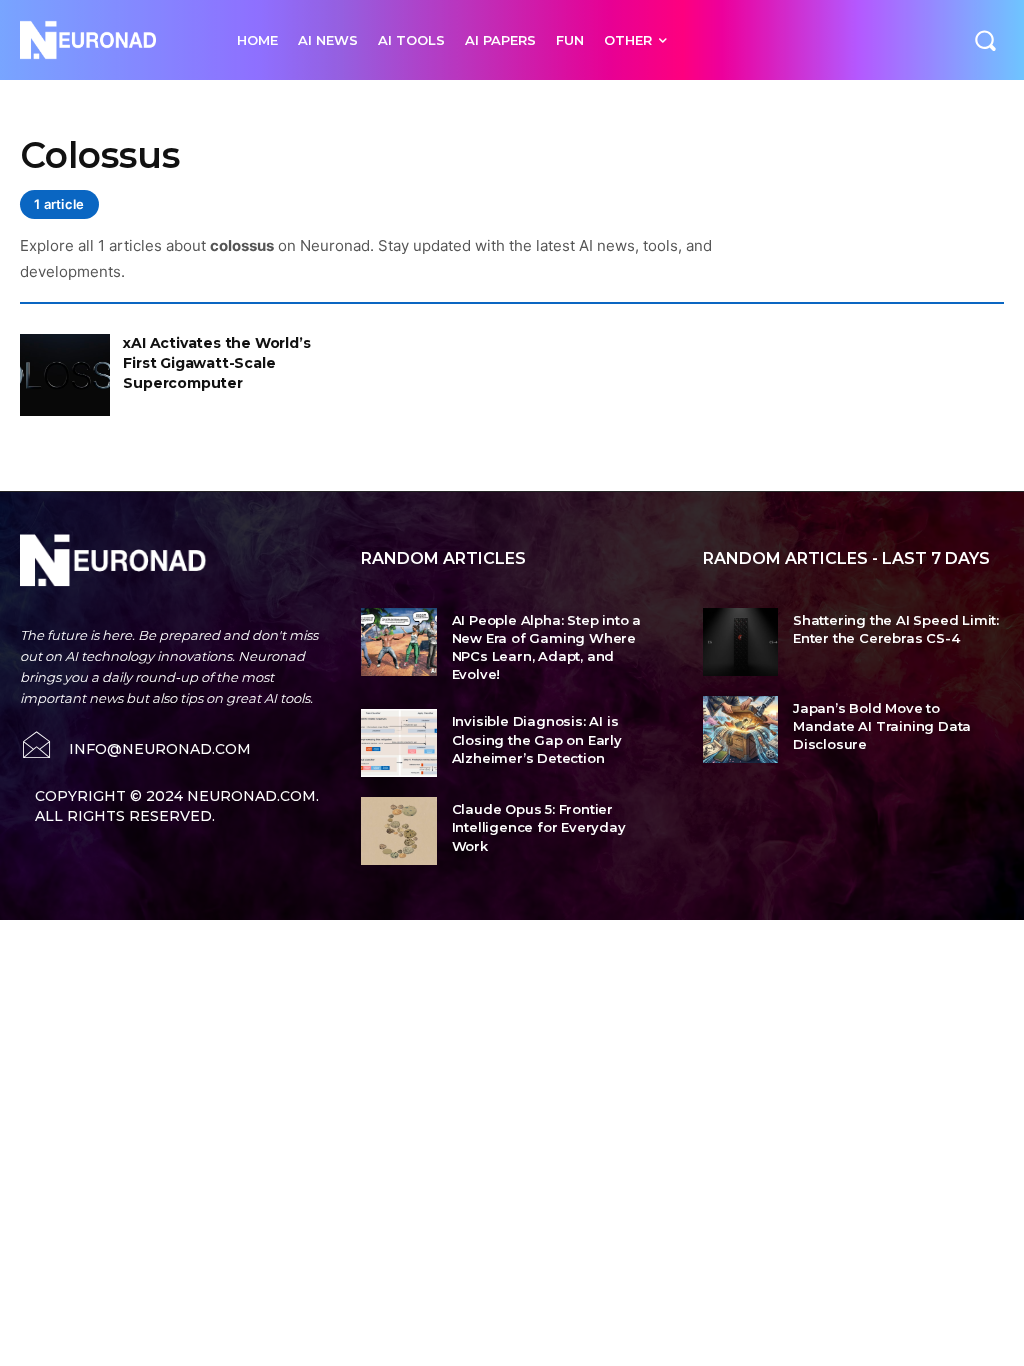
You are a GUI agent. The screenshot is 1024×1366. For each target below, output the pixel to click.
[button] (985, 40)
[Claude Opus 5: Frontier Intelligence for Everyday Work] (398, 831)
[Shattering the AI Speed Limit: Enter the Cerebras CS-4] (740, 642)
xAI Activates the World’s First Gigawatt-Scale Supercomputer (216, 362)
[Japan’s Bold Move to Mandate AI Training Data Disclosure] (740, 730)
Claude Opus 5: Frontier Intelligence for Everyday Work (539, 827)
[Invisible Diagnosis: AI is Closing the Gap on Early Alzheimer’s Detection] (398, 743)
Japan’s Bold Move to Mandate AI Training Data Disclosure (882, 726)
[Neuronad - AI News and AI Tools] (108, 40)
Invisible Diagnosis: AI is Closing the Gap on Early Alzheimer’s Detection (537, 739)
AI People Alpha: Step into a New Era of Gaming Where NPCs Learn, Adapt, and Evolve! (546, 647)
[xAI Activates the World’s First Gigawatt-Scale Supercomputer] (65, 374)
